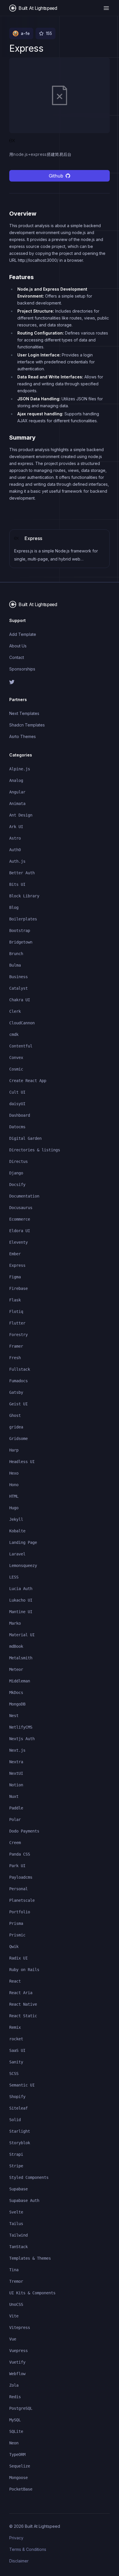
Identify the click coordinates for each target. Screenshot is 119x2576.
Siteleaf (18, 2108)
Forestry (18, 1335)
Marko (15, 1623)
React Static (23, 2016)
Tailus (16, 2224)
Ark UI (16, 827)
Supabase (18, 2189)
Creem (15, 1843)
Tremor (16, 2281)
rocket (16, 2039)
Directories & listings (35, 1150)
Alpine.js (20, 769)
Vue (13, 2339)
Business (18, 977)
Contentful (21, 1046)
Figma (15, 1277)
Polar (15, 1820)
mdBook (16, 1646)
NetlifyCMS (21, 1727)
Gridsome (18, 1439)
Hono (14, 1485)
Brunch (16, 954)
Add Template (23, 634)
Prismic (17, 1935)
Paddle (16, 1808)
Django (16, 1173)
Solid (15, 2120)
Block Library (24, 896)
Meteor (16, 1669)
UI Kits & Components (32, 2293)
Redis (15, 2397)
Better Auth (22, 873)
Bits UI (17, 884)
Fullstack (20, 1369)
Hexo (14, 1473)
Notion (16, 1785)
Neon (14, 2443)
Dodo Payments (24, 1831)
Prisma (16, 1923)
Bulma (15, 965)
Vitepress (20, 2327)
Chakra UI (20, 1000)
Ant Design (21, 815)
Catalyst (18, 988)
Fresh (15, 1358)
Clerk (15, 1011)
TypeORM (17, 2454)
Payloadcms (21, 1877)
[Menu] (106, 8)
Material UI (22, 1635)
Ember (15, 1254)
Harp (14, 1450)
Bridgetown (21, 942)
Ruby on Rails (24, 1970)
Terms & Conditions (28, 2549)
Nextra (16, 1762)
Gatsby (16, 1392)
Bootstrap (20, 931)
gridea (16, 1427)
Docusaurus (21, 1208)
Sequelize (20, 2466)
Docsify (17, 1185)
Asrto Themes (23, 736)
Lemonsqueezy (23, 1566)
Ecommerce (20, 1219)
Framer (16, 1346)
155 (49, 33)
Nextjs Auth (22, 1739)
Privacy (16, 2538)
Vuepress (18, 2351)
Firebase (18, 1288)
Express (17, 1265)
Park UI (17, 1866)
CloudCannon (22, 1023)
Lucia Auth (21, 1589)
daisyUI (17, 1104)
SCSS (14, 2073)
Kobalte (17, 1531)
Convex (16, 1058)
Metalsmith (21, 1658)
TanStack (18, 2247)
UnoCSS (16, 2304)
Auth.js (17, 861)
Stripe (16, 2166)
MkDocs (16, 1693)
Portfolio (20, 1912)
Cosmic (16, 1069)
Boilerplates (23, 919)
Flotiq (16, 1312)
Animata (17, 804)
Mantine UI (21, 1612)
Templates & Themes (30, 2258)
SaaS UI (17, 2050)
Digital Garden (25, 1138)
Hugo (14, 1508)
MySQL (15, 2420)
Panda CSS (20, 1854)
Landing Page (23, 1542)
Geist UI (18, 1404)
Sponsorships (22, 669)
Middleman (20, 1681)
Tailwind (18, 2235)
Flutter (17, 1323)
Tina (14, 2270)
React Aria (21, 1993)
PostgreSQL (21, 2408)
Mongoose (18, 2478)
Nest (14, 1716)
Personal (18, 1889)
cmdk (14, 1034)
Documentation (24, 1196)
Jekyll (16, 1519)
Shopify (17, 2097)
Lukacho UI (21, 1600)
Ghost (15, 1415)
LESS (14, 1577)
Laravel (17, 1554)
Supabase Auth (24, 2200)
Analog (16, 780)
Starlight (20, 2131)
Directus (18, 1161)
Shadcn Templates (27, 725)
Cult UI (17, 1092)
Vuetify (17, 2362)
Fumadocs (18, 1381)
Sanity (16, 2062)
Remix (15, 2027)
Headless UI (22, 1462)
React (15, 1981)
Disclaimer (19, 2561)
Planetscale (22, 1900)
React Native (23, 2004)
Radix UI (18, 1958)
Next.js (17, 1750)
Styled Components (29, 2177)
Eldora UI (20, 1231)
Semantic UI (22, 2085)
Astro (15, 838)
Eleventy (18, 1242)
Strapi (16, 2154)
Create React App (28, 1081)
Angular (17, 792)
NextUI (16, 1773)
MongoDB (17, 1704)
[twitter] (59, 682)
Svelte (16, 2212)
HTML (14, 1496)
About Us (18, 646)
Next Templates (24, 713)
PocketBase (21, 2489)
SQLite (16, 2431)
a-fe (25, 33)
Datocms (17, 1127)
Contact (17, 657)
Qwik (14, 1947)
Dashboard (20, 1115)
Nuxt (14, 1796)
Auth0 (15, 850)
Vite (14, 2316)
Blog (14, 907)
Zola (14, 2385)
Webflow (17, 2374)
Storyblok (20, 2143)
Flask (15, 1300)
